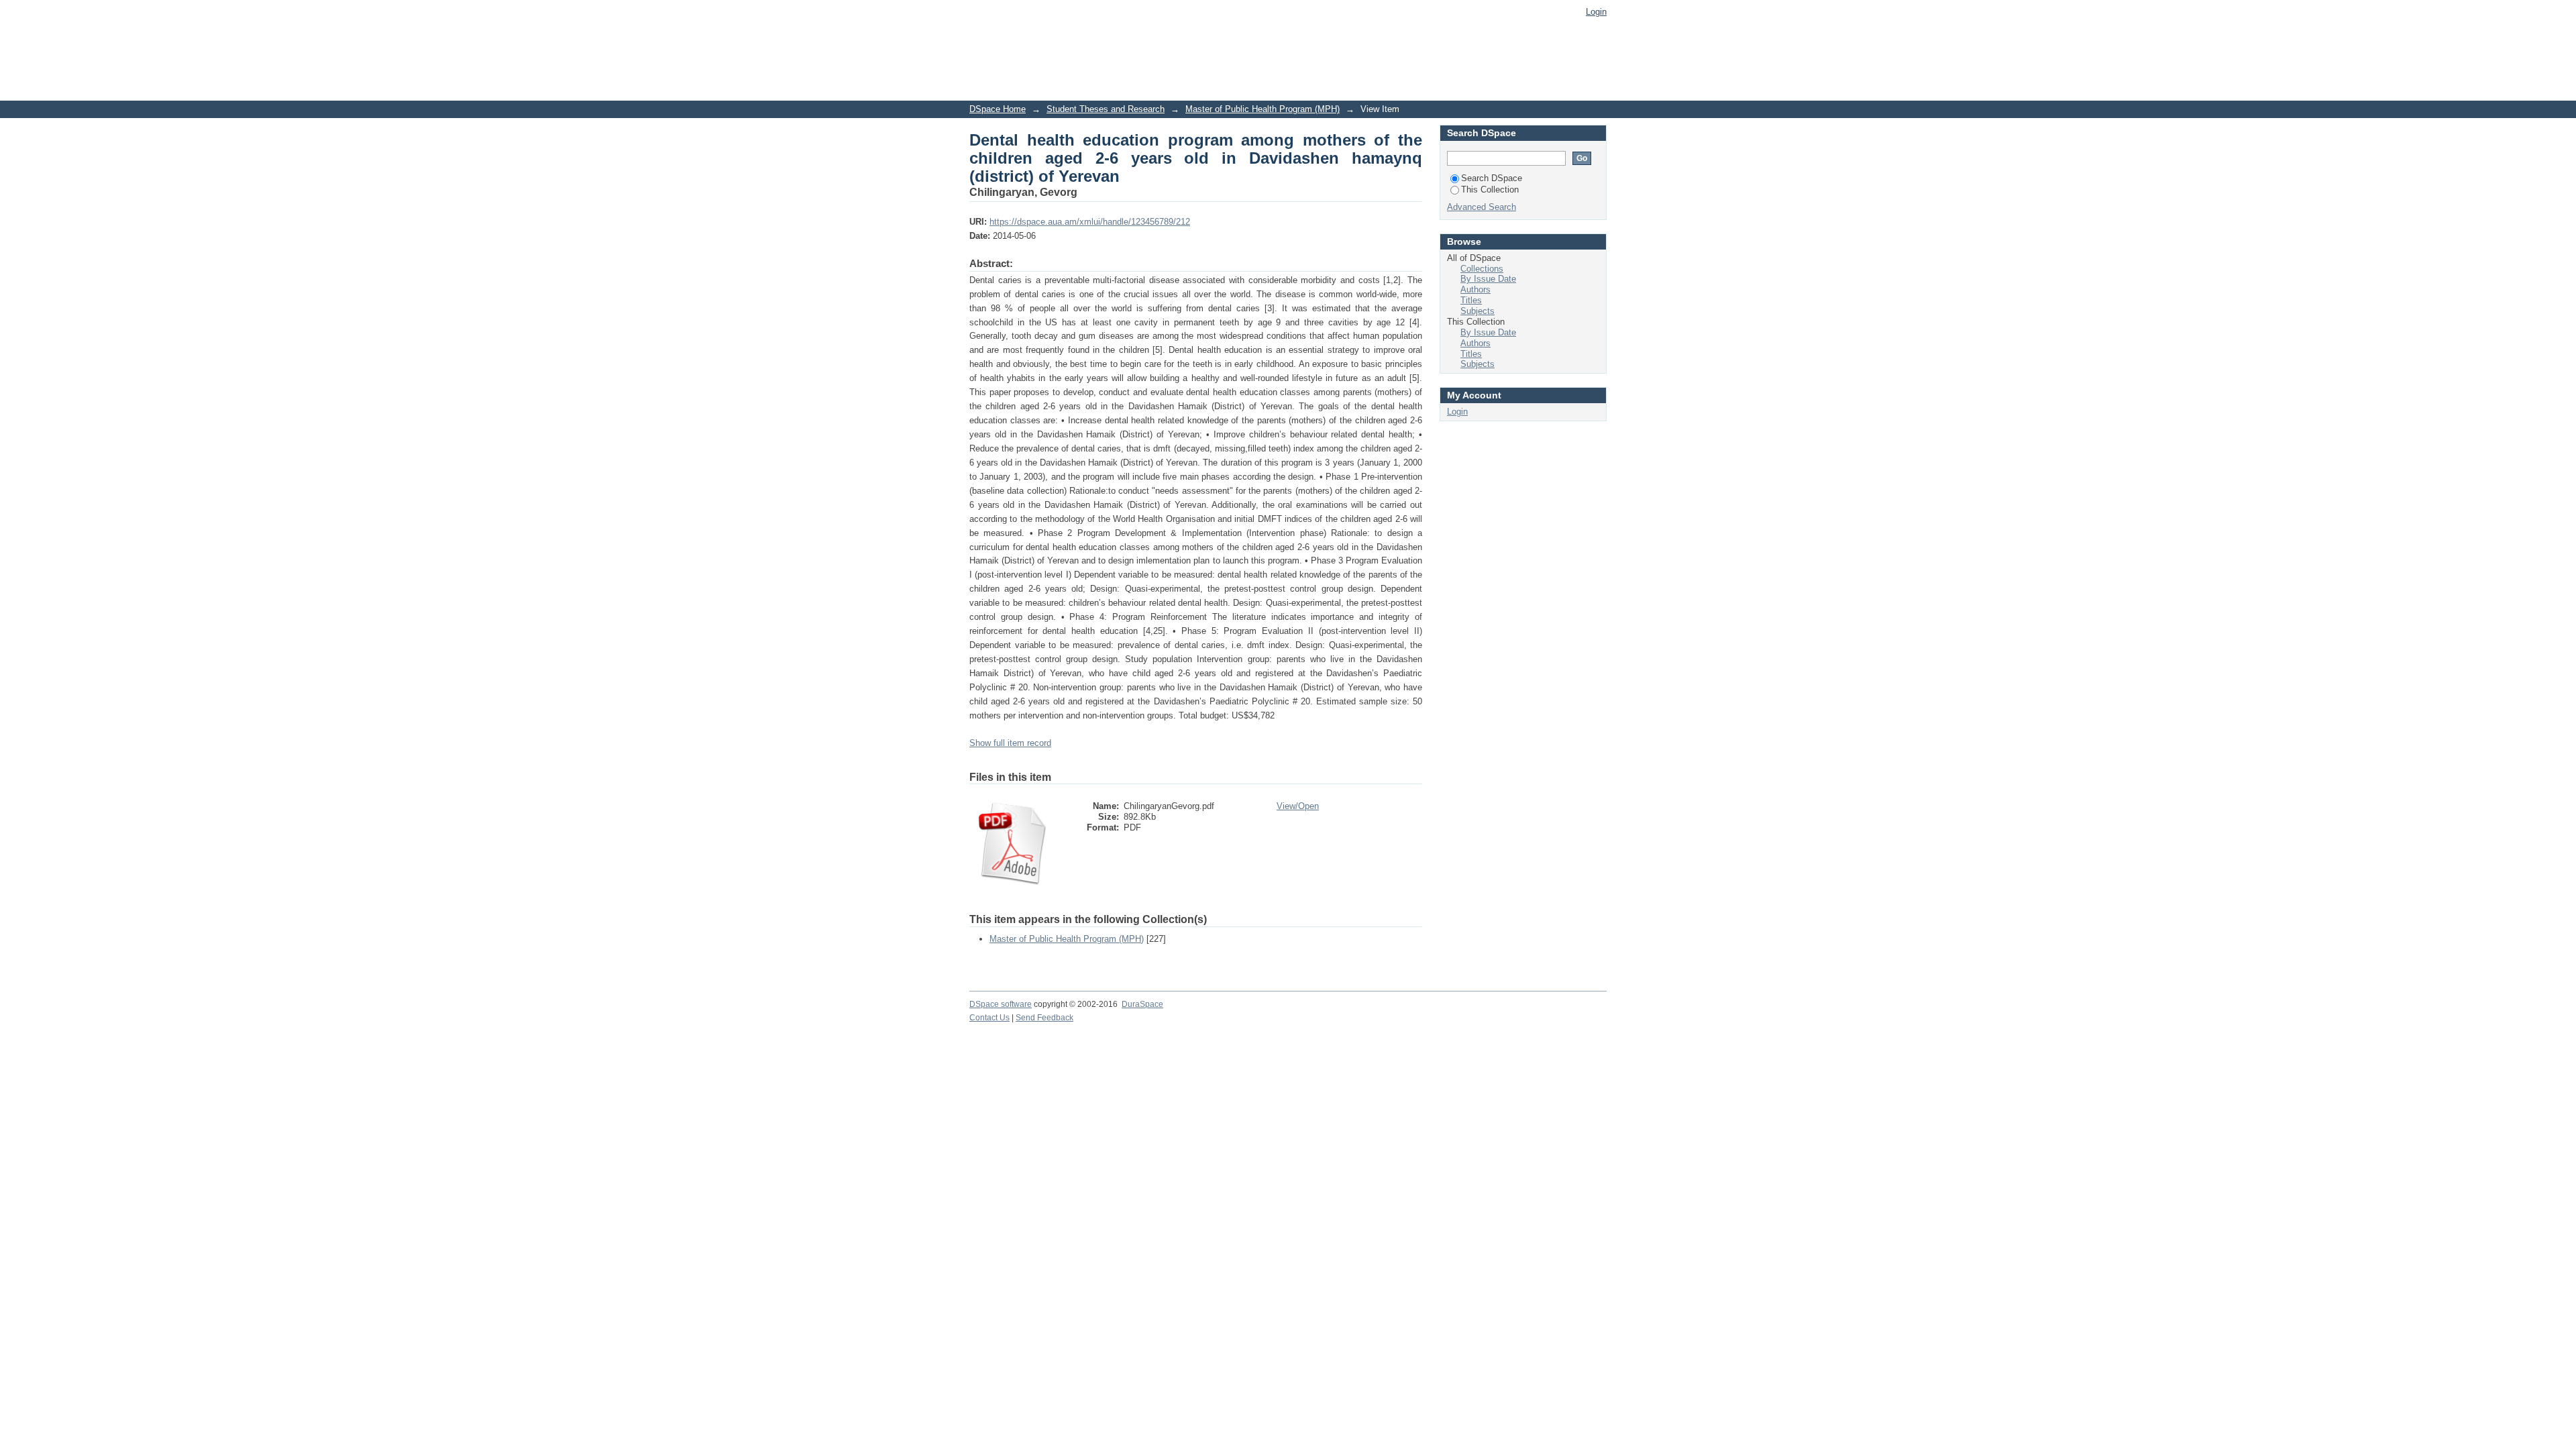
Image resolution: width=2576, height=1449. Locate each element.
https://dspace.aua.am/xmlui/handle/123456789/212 (1090, 222)
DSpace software (1001, 1004)
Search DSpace (1492, 178)
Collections (1482, 269)
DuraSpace (1142, 1004)
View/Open (1298, 806)
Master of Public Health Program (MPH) (1263, 109)
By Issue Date (1488, 279)
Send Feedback (1044, 1018)
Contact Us (989, 1018)
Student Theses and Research (1106, 109)
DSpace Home (998, 109)
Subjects (1478, 311)
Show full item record (1010, 743)
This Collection (1490, 190)
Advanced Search (1482, 207)
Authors (1475, 289)
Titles (1471, 300)
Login (1596, 12)
